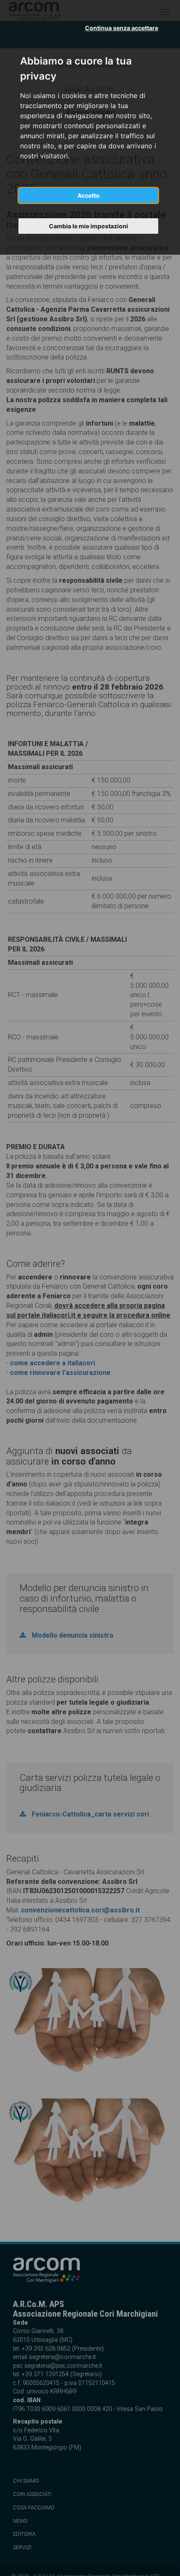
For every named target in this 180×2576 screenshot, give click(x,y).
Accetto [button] (89, 195)
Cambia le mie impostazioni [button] (89, 226)
